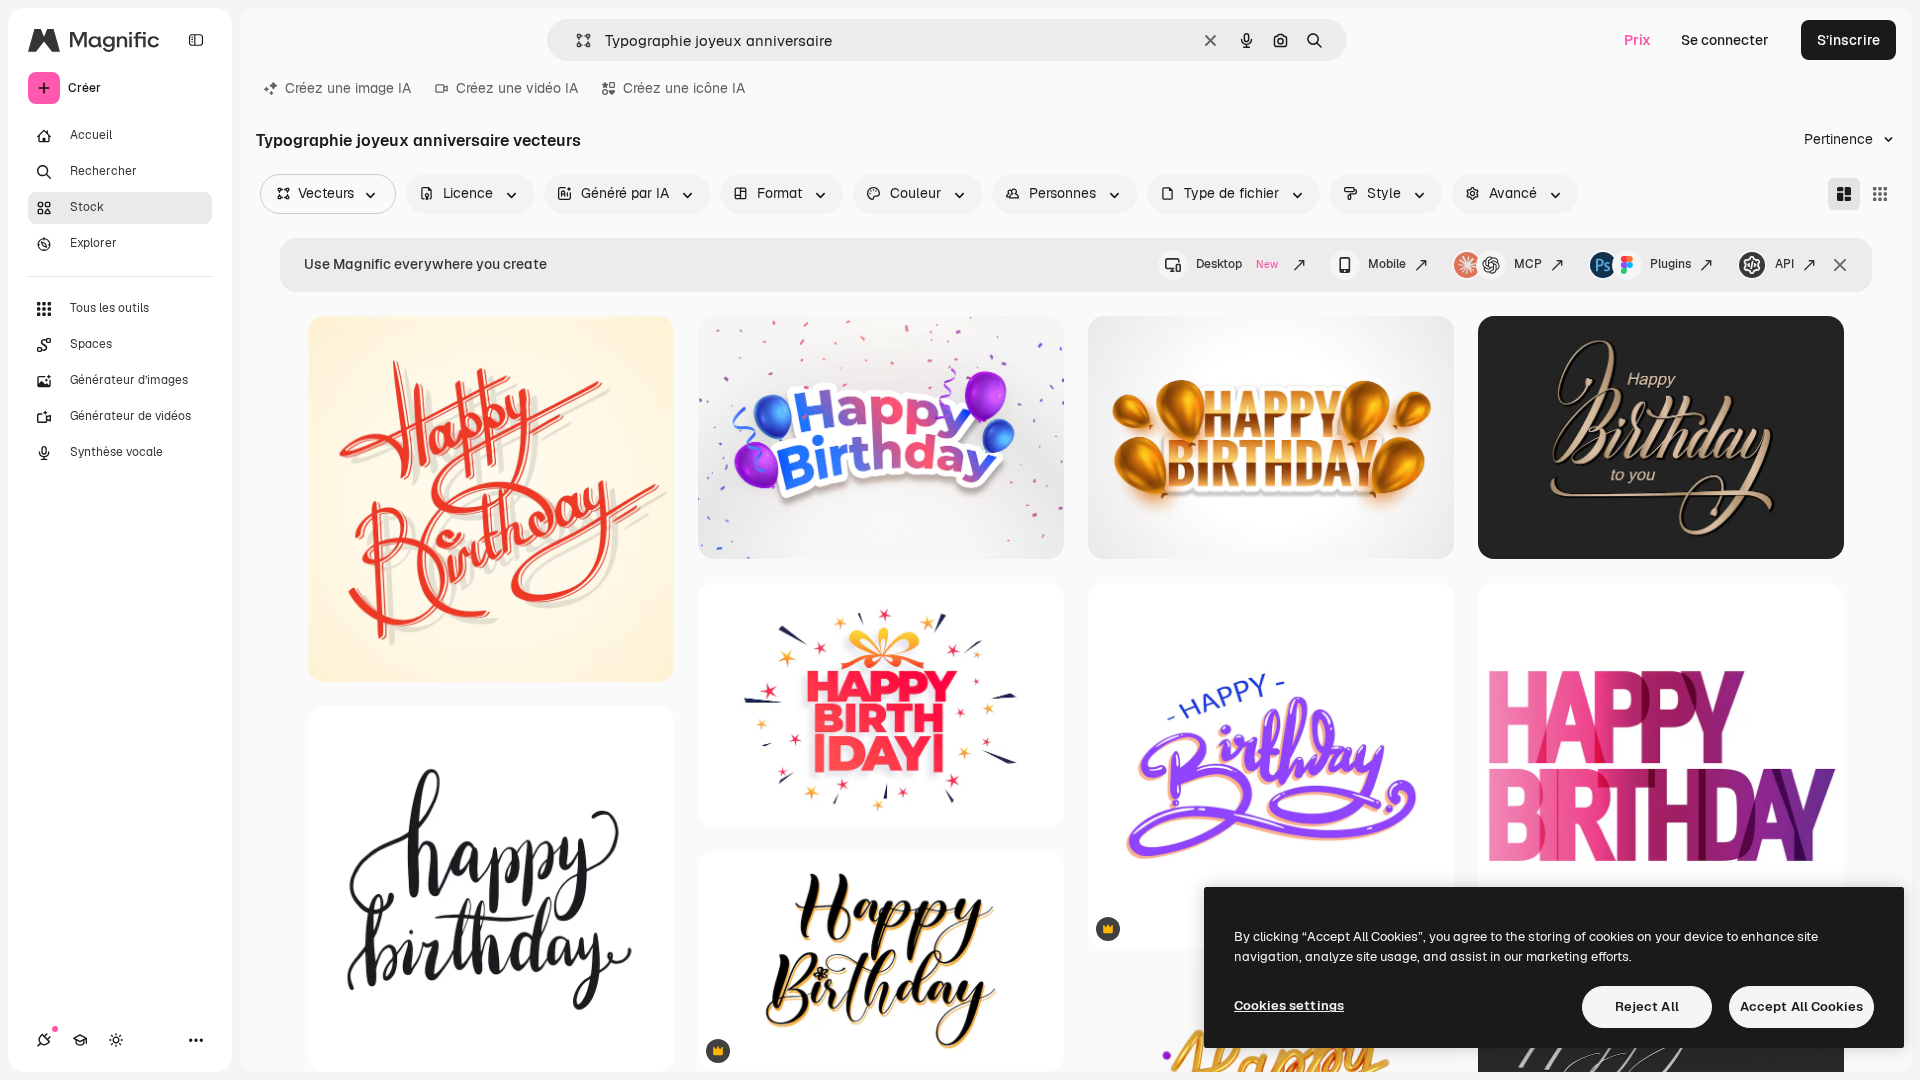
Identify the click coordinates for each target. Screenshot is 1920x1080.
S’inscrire (1848, 40)
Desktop (1237, 264)
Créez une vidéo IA (517, 88)
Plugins (1670, 264)
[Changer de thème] (116, 1040)
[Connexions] (44, 1040)
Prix (1637, 40)
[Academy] (80, 1040)
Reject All (1647, 1006)
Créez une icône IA (684, 88)
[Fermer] (1840, 265)
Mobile (1387, 264)
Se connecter (1725, 40)
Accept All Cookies (1801, 1006)
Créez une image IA (348, 88)
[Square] (1880, 194)
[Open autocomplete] (575, 40)
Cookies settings (1289, 1005)
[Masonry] (1844, 194)
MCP (1528, 264)
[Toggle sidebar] (196, 40)
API (1784, 264)
